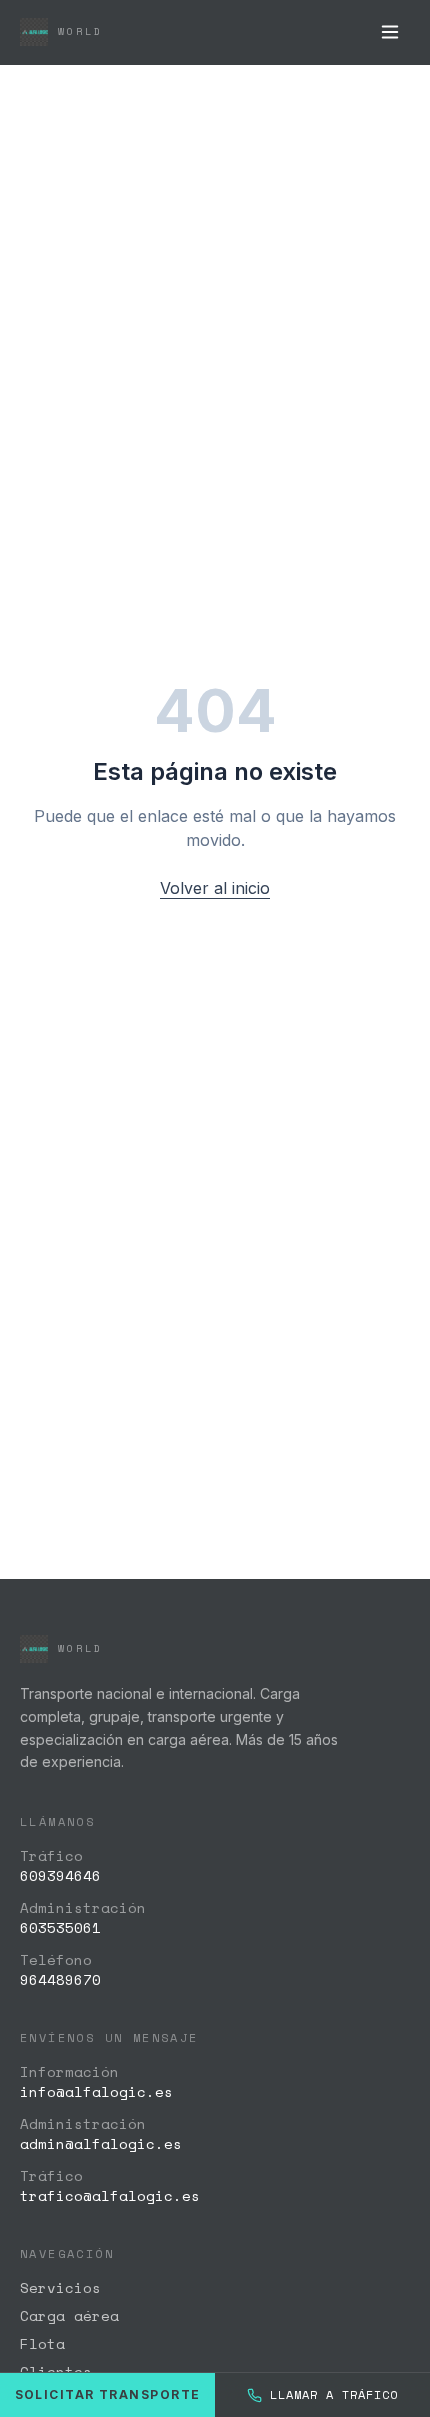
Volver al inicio (215, 888)
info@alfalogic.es (96, 2091)
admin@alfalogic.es (101, 2143)
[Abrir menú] (390, 32)
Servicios (60, 2287)
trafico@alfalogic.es (110, 2195)
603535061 (60, 1927)
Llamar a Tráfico (333, 2394)
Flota (42, 2343)
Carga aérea (69, 2315)
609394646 (60, 1875)
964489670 (60, 1979)
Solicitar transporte (108, 2394)
